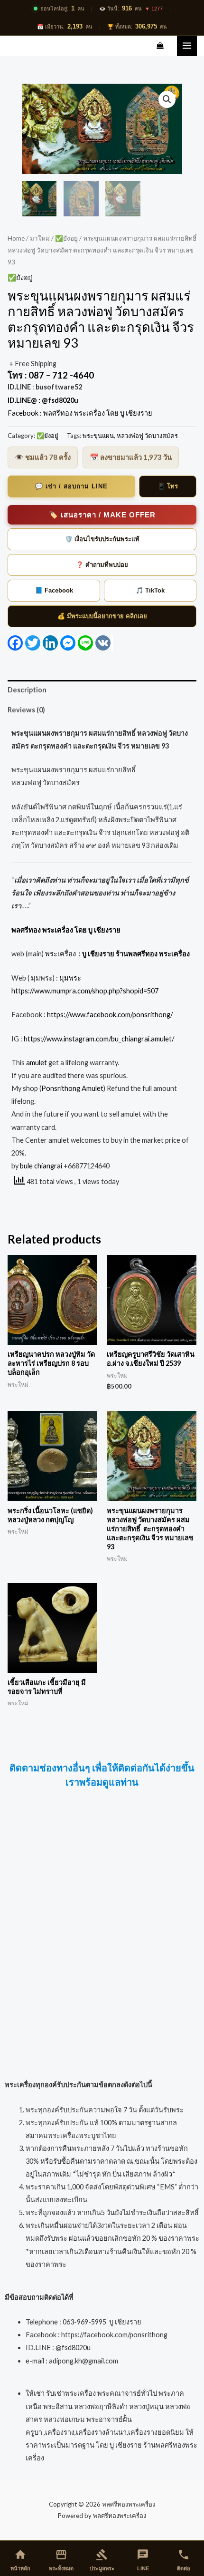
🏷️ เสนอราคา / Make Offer (102, 515)
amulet (37, 1063)
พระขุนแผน (98, 436)
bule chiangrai (41, 1166)
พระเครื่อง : (117, 954)
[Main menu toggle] (187, 46)
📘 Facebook (54, 590)
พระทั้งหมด (61, 2560)
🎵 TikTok (150, 590)
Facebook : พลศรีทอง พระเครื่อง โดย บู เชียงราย (81, 413)
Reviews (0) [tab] (26, 710)
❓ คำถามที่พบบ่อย (102, 565)
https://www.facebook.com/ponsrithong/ (109, 1015)
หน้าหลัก (20, 2560)
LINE (143, 2560)
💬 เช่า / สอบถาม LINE (71, 486)
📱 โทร (168, 486)
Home (16, 238)
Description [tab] (27, 690)
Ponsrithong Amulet (72, 1088)
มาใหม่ (40, 238)
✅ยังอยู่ (66, 238)
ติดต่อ (184, 2560)
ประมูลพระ (102, 2560)
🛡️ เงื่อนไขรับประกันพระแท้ (102, 539)
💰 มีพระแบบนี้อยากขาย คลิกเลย (102, 616)
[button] (167, 99)
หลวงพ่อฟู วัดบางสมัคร (147, 436)
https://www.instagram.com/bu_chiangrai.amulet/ (99, 1039)
